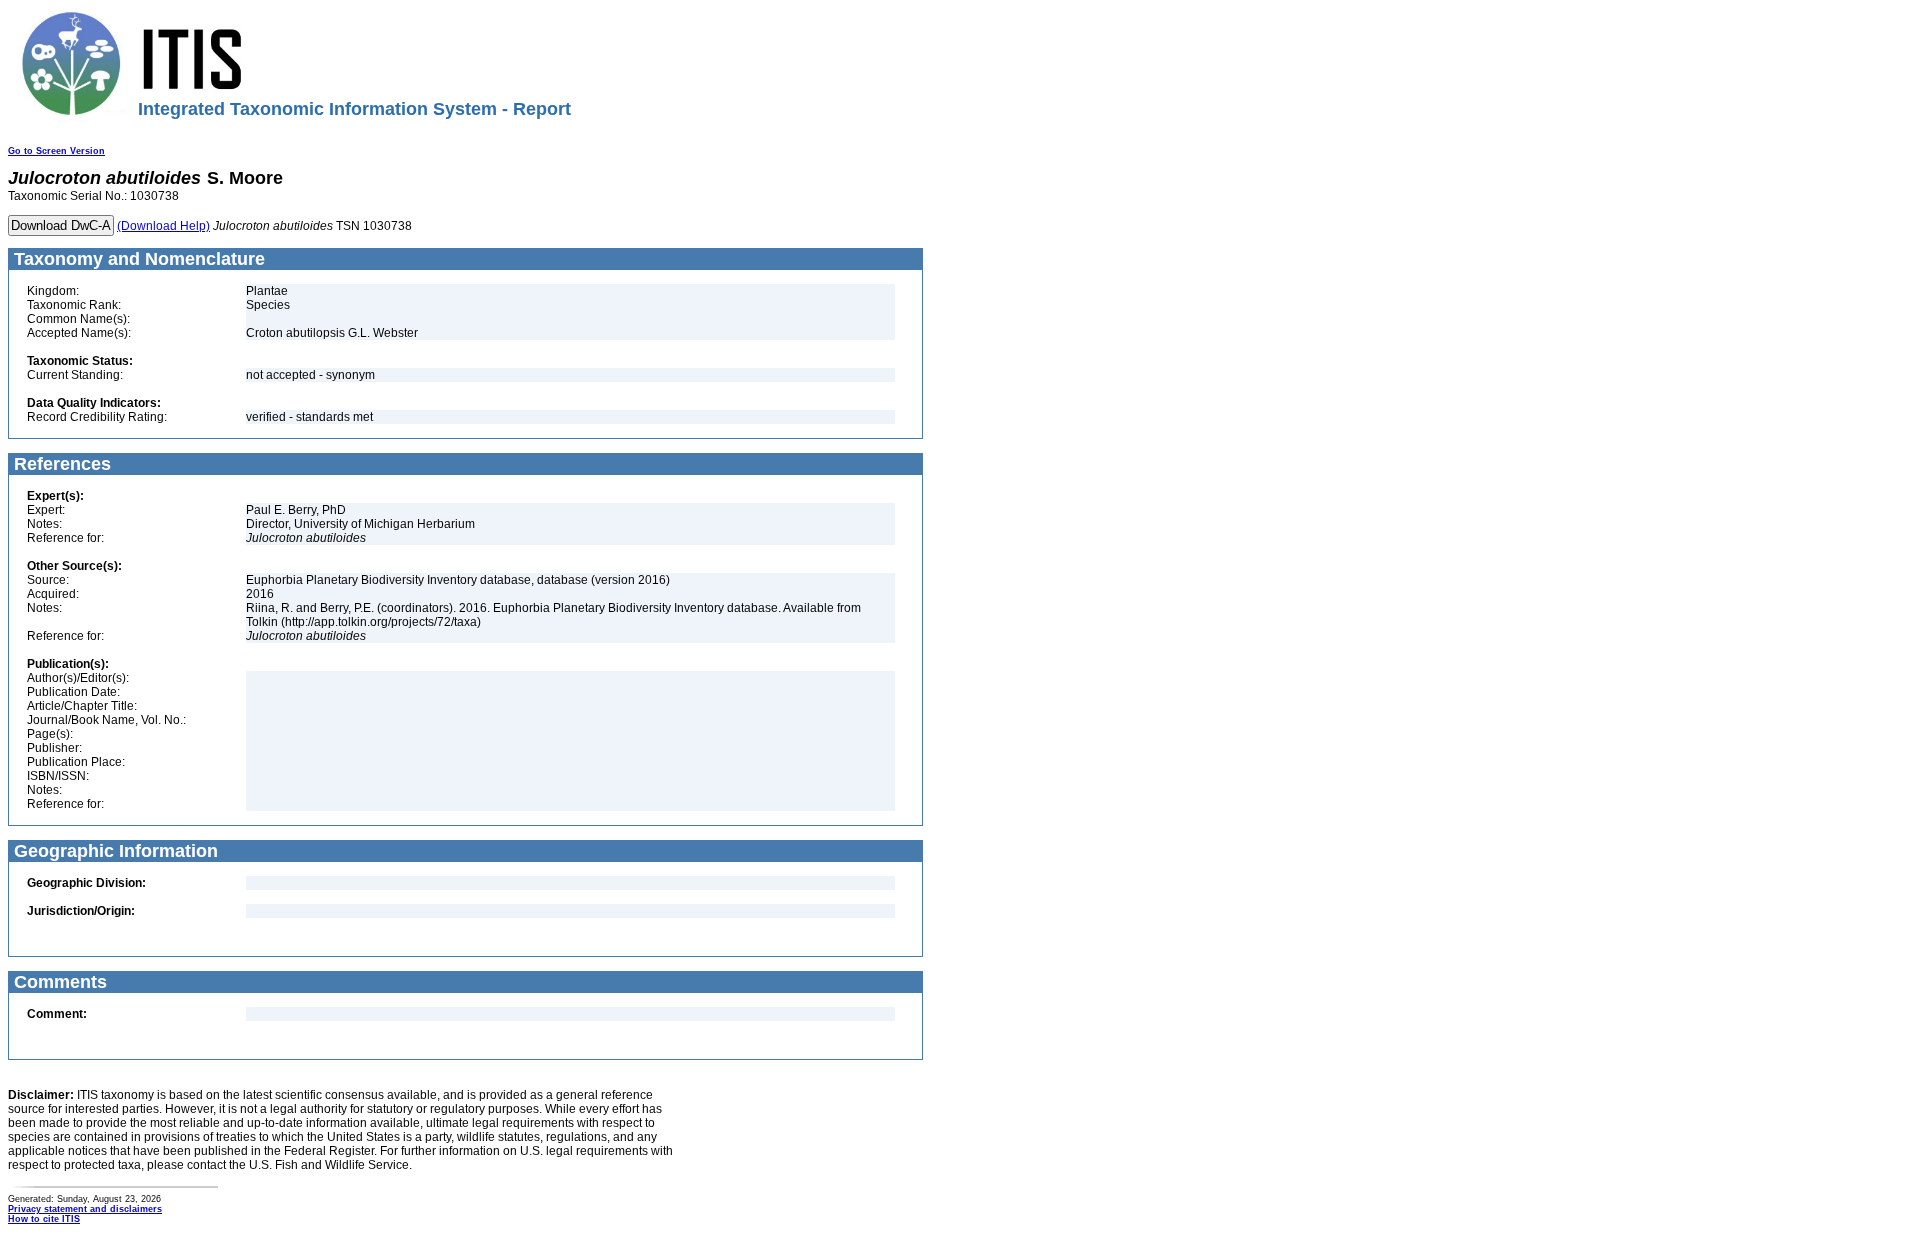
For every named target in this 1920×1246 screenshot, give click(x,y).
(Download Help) (163, 226)
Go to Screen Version (56, 151)
